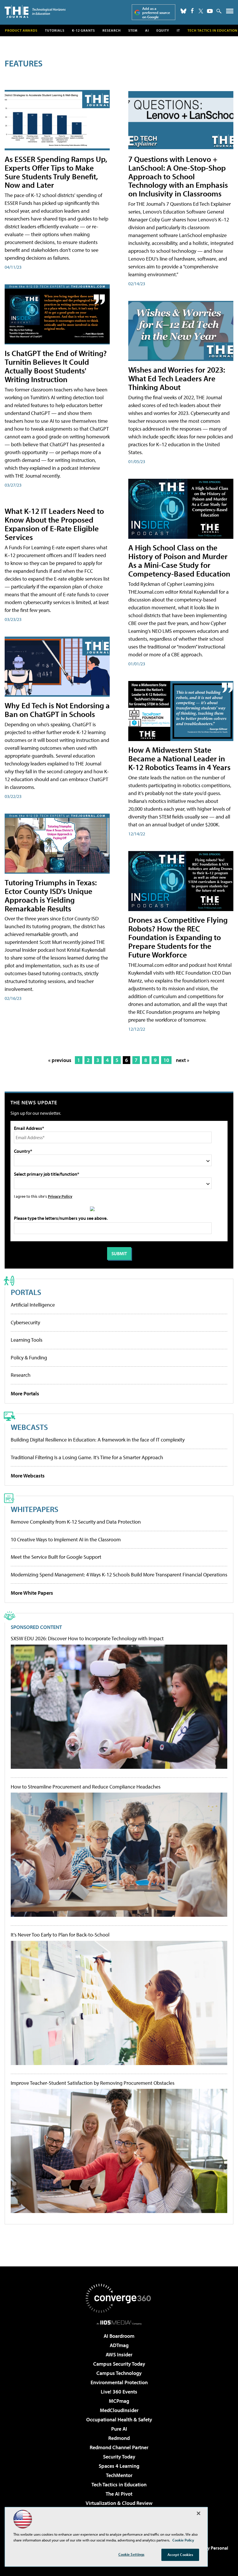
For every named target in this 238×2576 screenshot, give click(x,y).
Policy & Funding (29, 1357)
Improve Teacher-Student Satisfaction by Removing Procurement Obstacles (93, 2083)
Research (112, 30)
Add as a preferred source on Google (156, 13)
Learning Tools (27, 1340)
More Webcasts (28, 1476)
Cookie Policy (183, 2540)
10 (166, 1060)
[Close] (199, 2513)
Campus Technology (119, 2373)
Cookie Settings (131, 2554)
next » (183, 1060)
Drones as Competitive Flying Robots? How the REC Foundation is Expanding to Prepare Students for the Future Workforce (178, 937)
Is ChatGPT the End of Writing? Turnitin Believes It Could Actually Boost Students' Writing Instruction (56, 366)
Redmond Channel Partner (119, 2447)
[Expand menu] (230, 12)
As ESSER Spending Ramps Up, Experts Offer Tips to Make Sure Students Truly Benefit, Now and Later (56, 172)
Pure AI (119, 2429)
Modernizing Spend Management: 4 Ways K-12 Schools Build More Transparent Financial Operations (119, 1575)
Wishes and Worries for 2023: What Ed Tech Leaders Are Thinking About (177, 378)
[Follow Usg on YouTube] (210, 11)
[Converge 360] (119, 2298)
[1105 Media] (119, 2322)
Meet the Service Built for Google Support (56, 1557)
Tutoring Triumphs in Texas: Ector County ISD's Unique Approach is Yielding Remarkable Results (51, 895)
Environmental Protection (119, 2382)
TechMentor (119, 2475)
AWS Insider (119, 2354)
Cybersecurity (25, 1322)
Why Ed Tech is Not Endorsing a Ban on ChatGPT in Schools (57, 710)
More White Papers (32, 1593)
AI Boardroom (119, 2336)
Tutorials (55, 30)
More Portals (25, 1393)
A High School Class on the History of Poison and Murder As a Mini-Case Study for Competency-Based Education (179, 560)
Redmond (119, 2438)
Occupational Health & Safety (119, 2419)
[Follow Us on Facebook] (192, 11)
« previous (60, 1060)
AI (147, 30)
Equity (163, 30)
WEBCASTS (29, 1427)
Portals (26, 1292)
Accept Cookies (180, 2555)
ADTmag (119, 2345)
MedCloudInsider (119, 2410)
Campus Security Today (119, 2364)
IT (178, 30)
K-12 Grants (83, 30)
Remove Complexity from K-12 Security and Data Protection (76, 1522)
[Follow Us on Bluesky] (183, 11)
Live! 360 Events (119, 2392)
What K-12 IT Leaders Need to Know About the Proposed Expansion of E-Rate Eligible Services (54, 524)
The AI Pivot (119, 2494)
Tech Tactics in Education (119, 2484)
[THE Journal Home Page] (35, 11)
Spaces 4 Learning (119, 2466)
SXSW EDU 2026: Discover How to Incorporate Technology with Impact (87, 1639)
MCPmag (119, 2401)
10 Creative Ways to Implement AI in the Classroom (66, 1539)
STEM (133, 30)
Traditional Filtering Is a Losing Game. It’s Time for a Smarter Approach (87, 1457)
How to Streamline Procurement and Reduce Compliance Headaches (86, 1787)
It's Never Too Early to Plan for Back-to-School (60, 1935)
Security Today (119, 2457)
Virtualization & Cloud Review (119, 2503)
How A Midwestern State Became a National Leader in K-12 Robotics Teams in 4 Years (179, 758)
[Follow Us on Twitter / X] (201, 11)
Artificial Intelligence (33, 1305)
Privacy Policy (60, 1196)
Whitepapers (35, 1509)
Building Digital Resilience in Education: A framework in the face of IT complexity (98, 1440)
